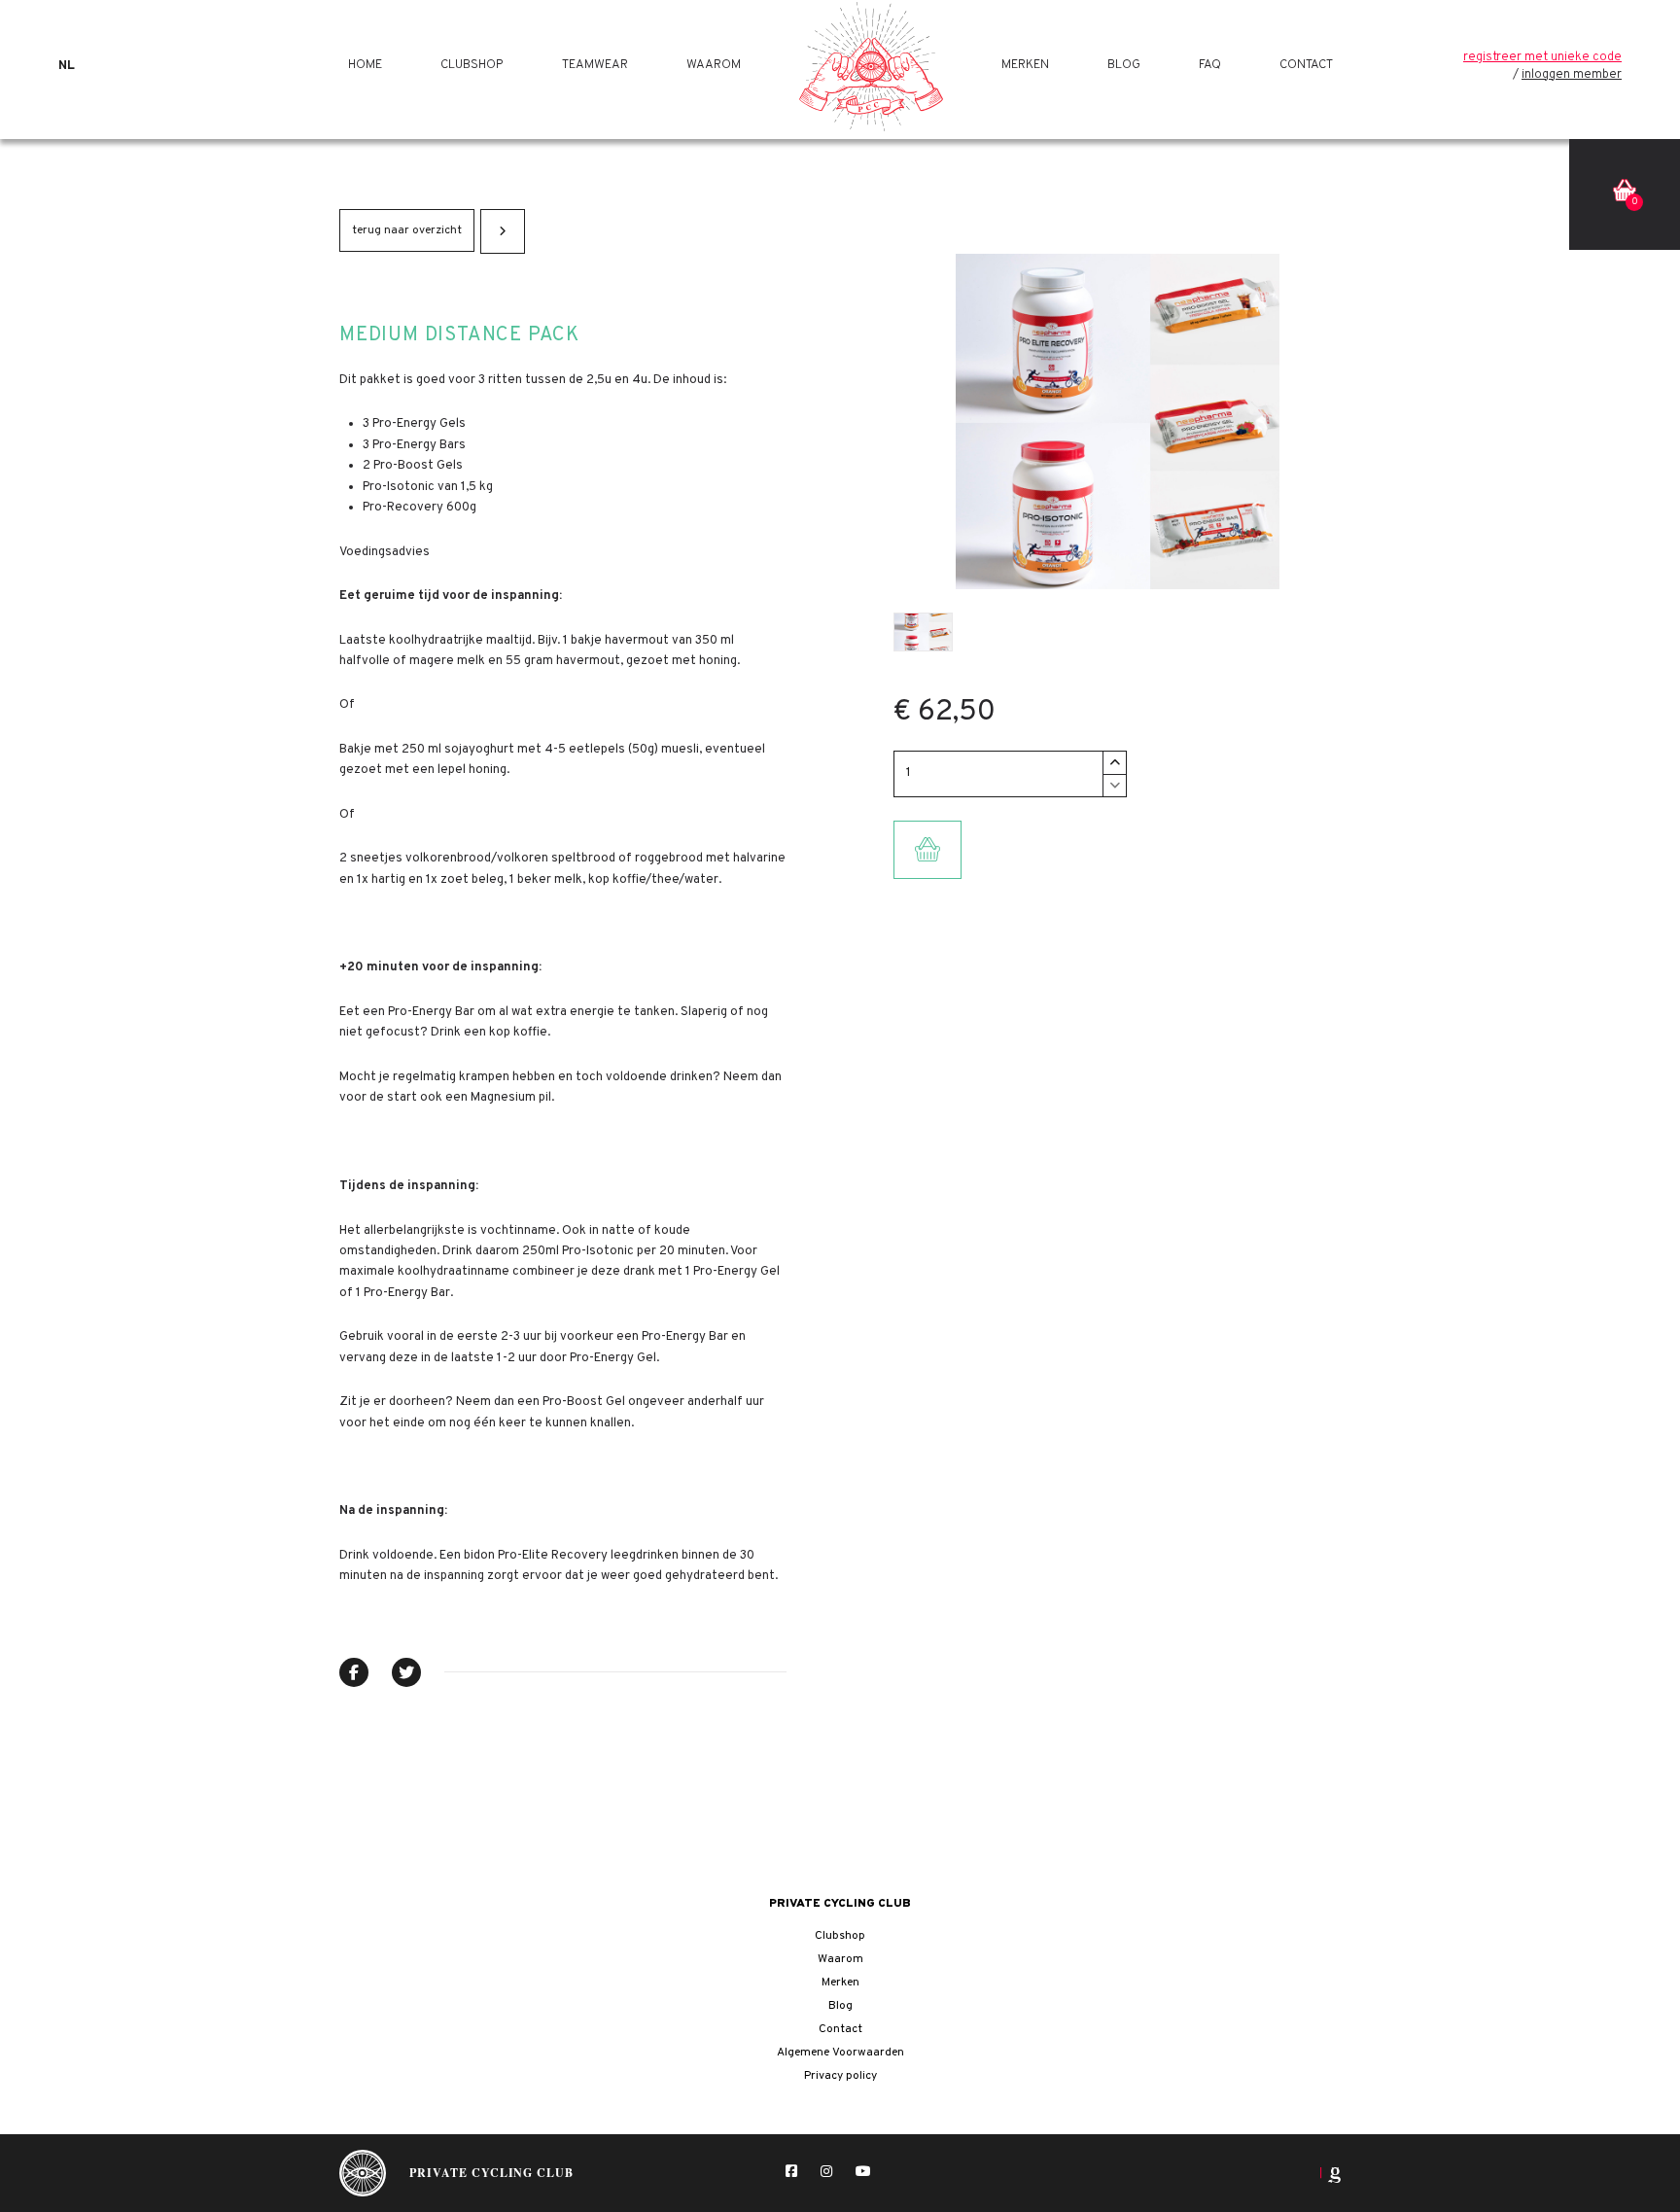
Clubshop (472, 66)
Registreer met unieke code (1542, 57)
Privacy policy (840, 2076)
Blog (1124, 66)
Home (365, 66)
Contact (1306, 66)
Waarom (714, 66)
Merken (1025, 66)
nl (67, 66)
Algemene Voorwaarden (840, 2053)
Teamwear (595, 66)
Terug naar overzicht (407, 230)
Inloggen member (1572, 75)
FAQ (1210, 66)
